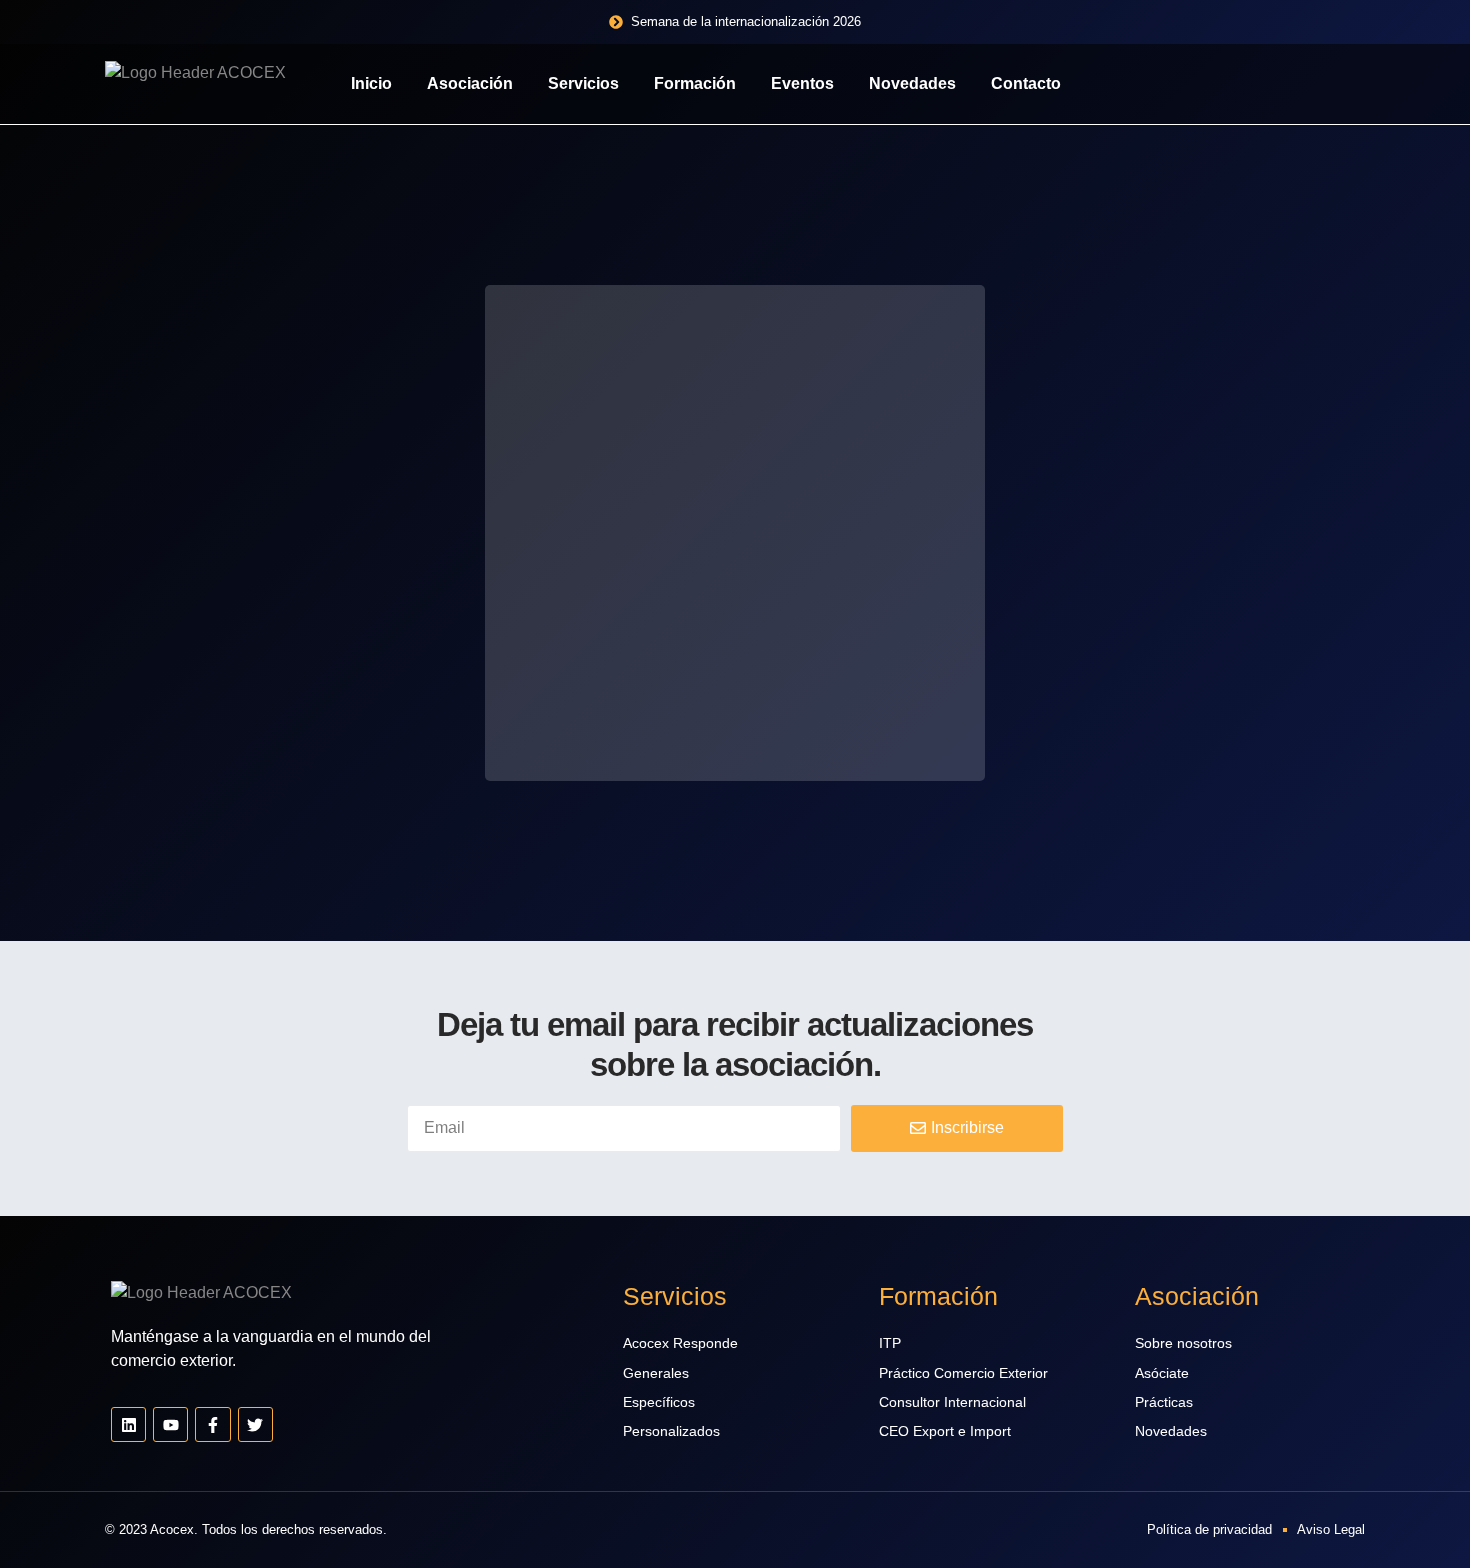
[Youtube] (170, 1424)
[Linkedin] (128, 1424)
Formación (695, 83)
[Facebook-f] (212, 1424)
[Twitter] (255, 1424)
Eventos (802, 83)
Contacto (1026, 83)
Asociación (470, 83)
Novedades (912, 83)
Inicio (371, 83)
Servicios (583, 83)
